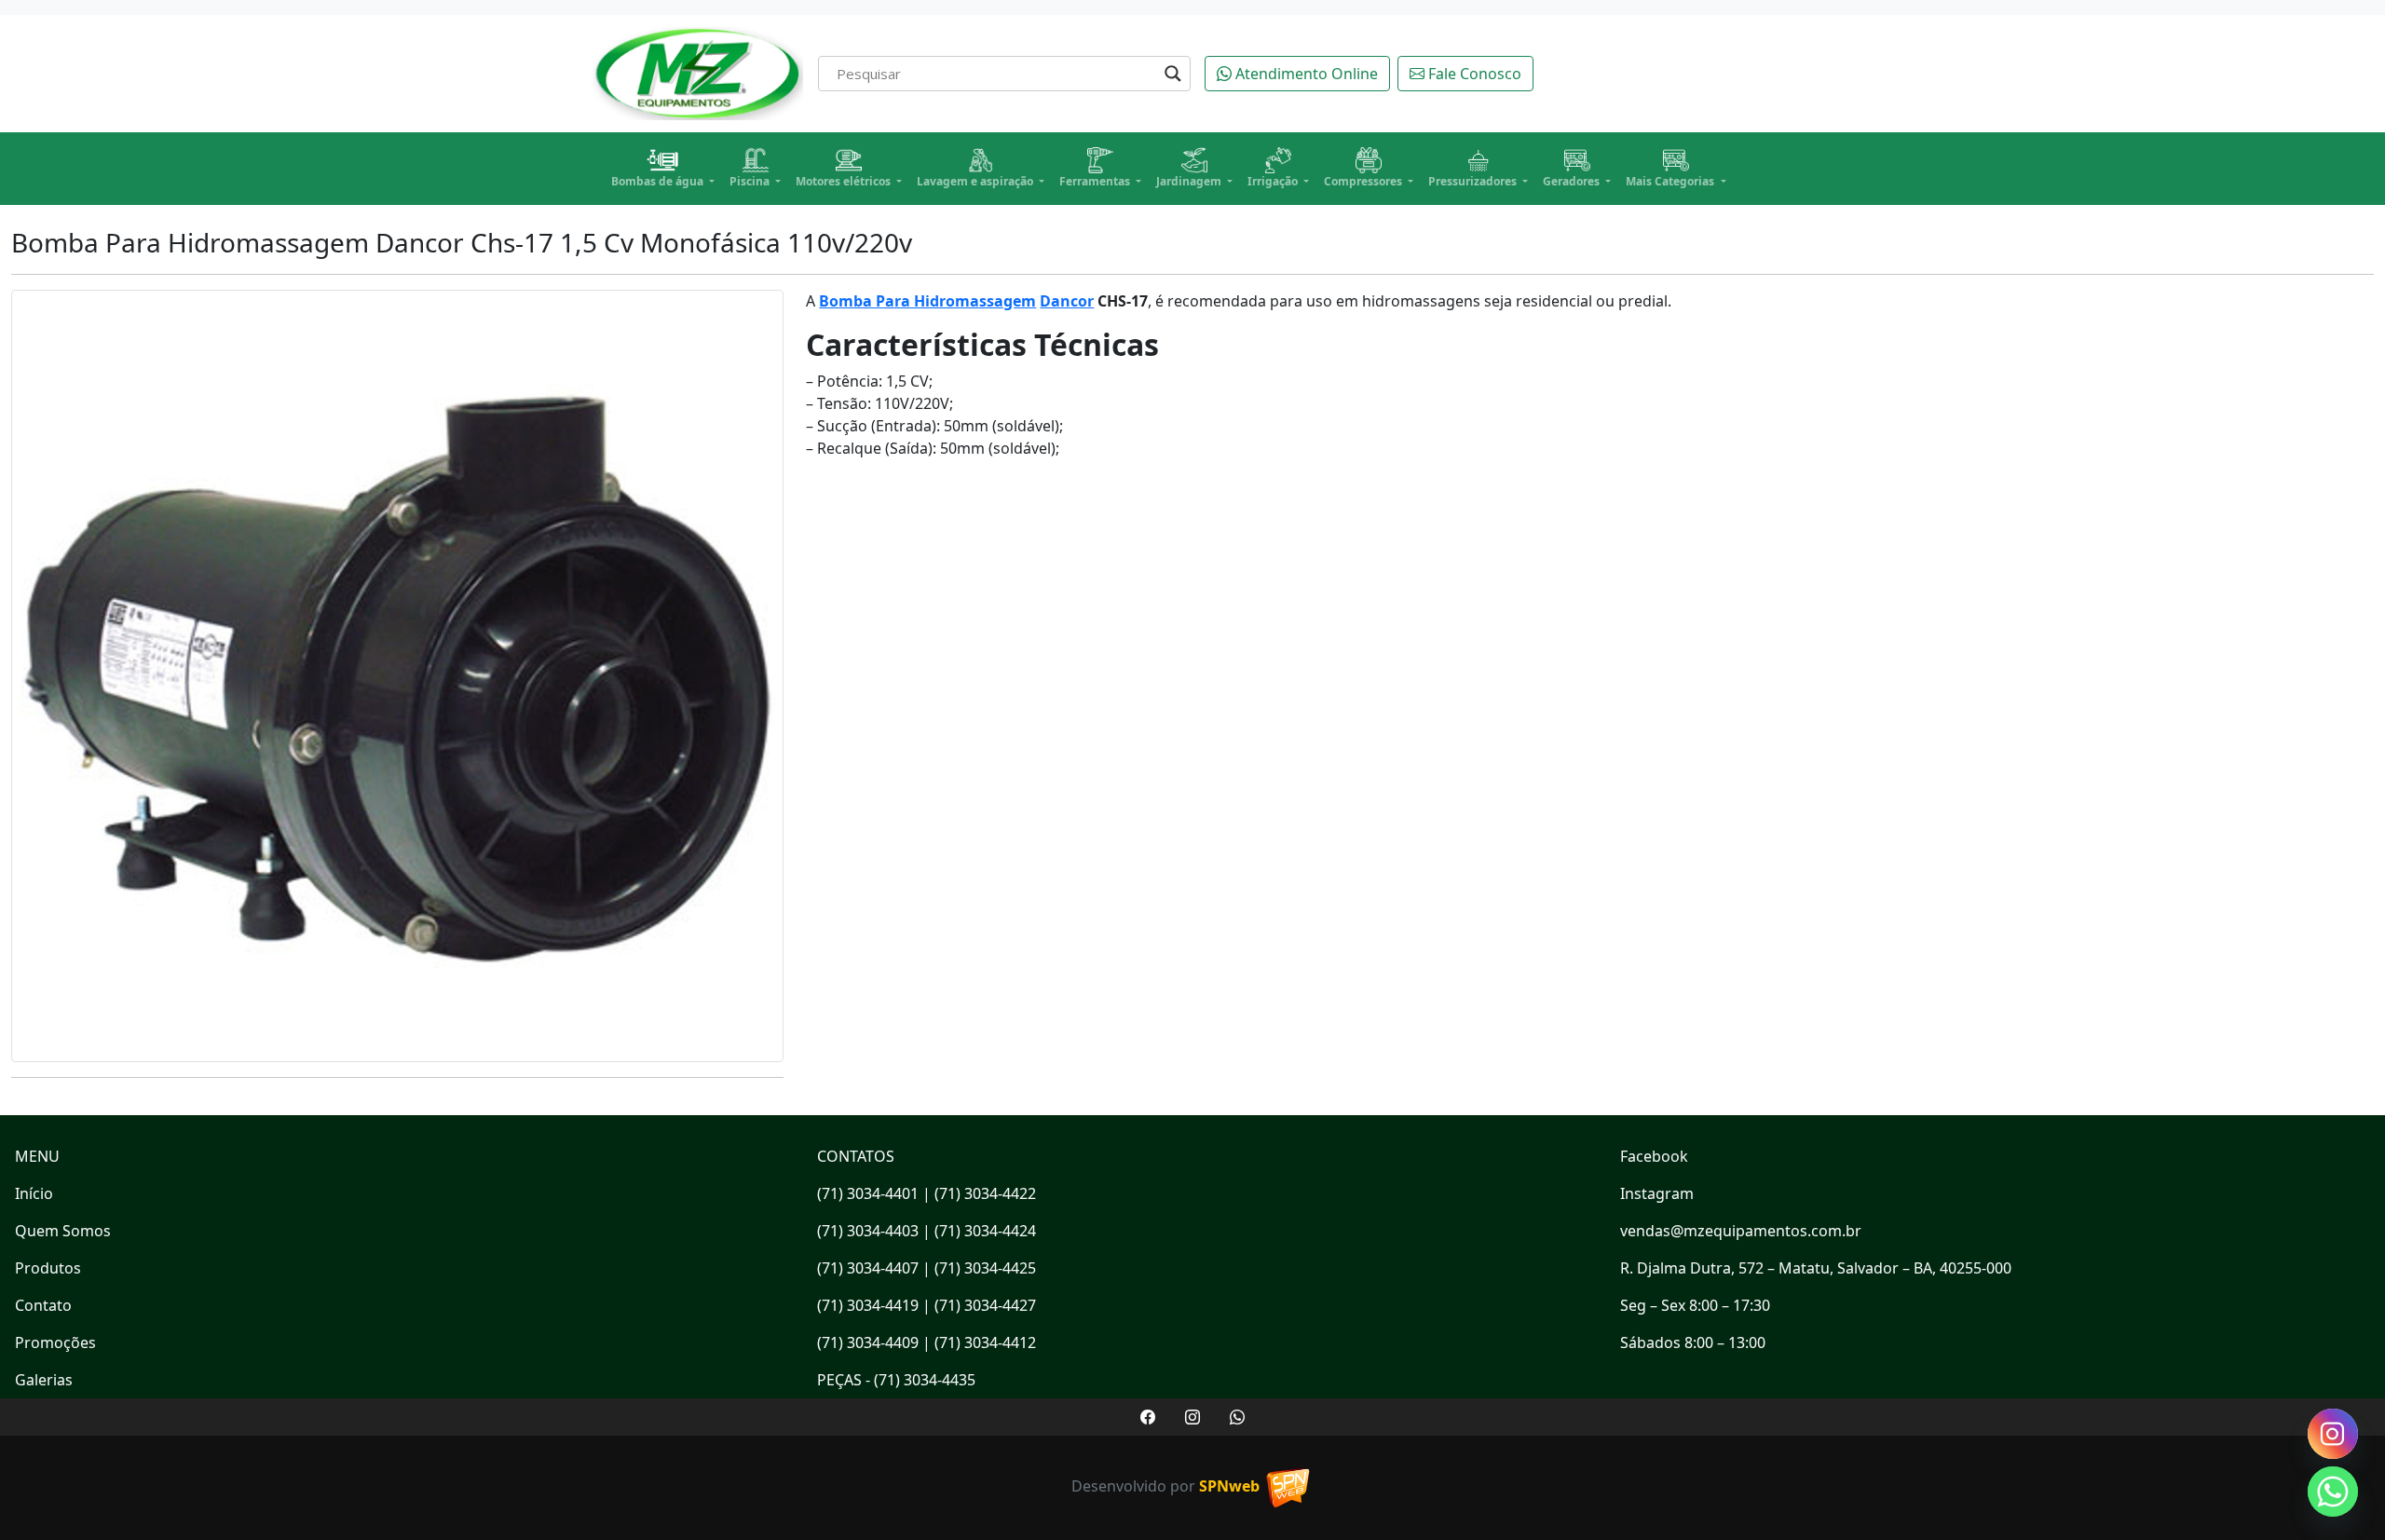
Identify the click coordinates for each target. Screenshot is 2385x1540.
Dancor (1067, 301)
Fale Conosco (1473, 74)
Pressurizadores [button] (1474, 181)
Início (34, 1193)
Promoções (55, 1342)
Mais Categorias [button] (1671, 181)
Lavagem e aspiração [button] (976, 181)
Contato (43, 1305)
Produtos (48, 1268)
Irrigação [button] (1274, 181)
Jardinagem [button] (1190, 181)
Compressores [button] (1364, 181)
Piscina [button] (751, 181)
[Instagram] (2333, 1434)
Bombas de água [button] (659, 181)
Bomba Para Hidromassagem (927, 301)
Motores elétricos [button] (845, 181)
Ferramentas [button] (1096, 181)
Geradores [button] (1573, 181)
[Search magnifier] (1173, 74)
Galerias (44, 1380)
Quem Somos (63, 1231)
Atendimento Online (1305, 74)
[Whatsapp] (2333, 1492)
